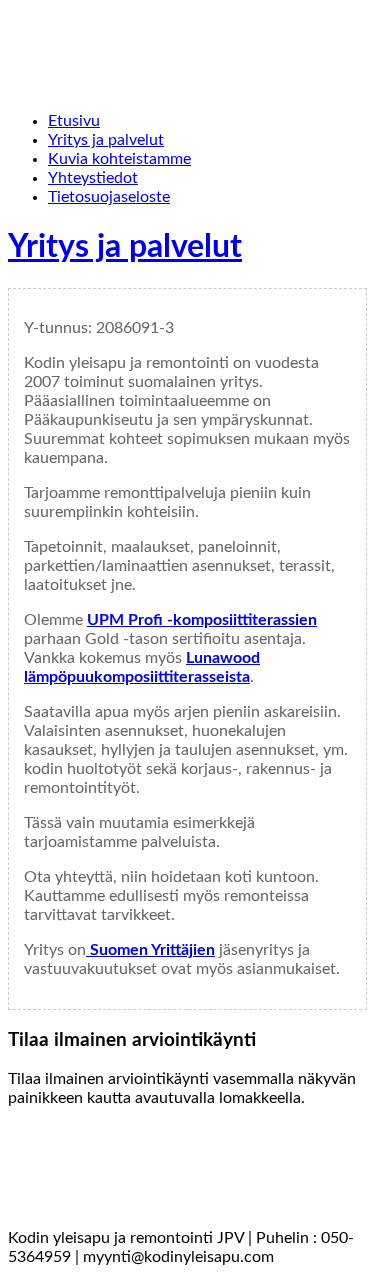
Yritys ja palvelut (125, 247)
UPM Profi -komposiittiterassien (202, 620)
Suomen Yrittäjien (150, 950)
